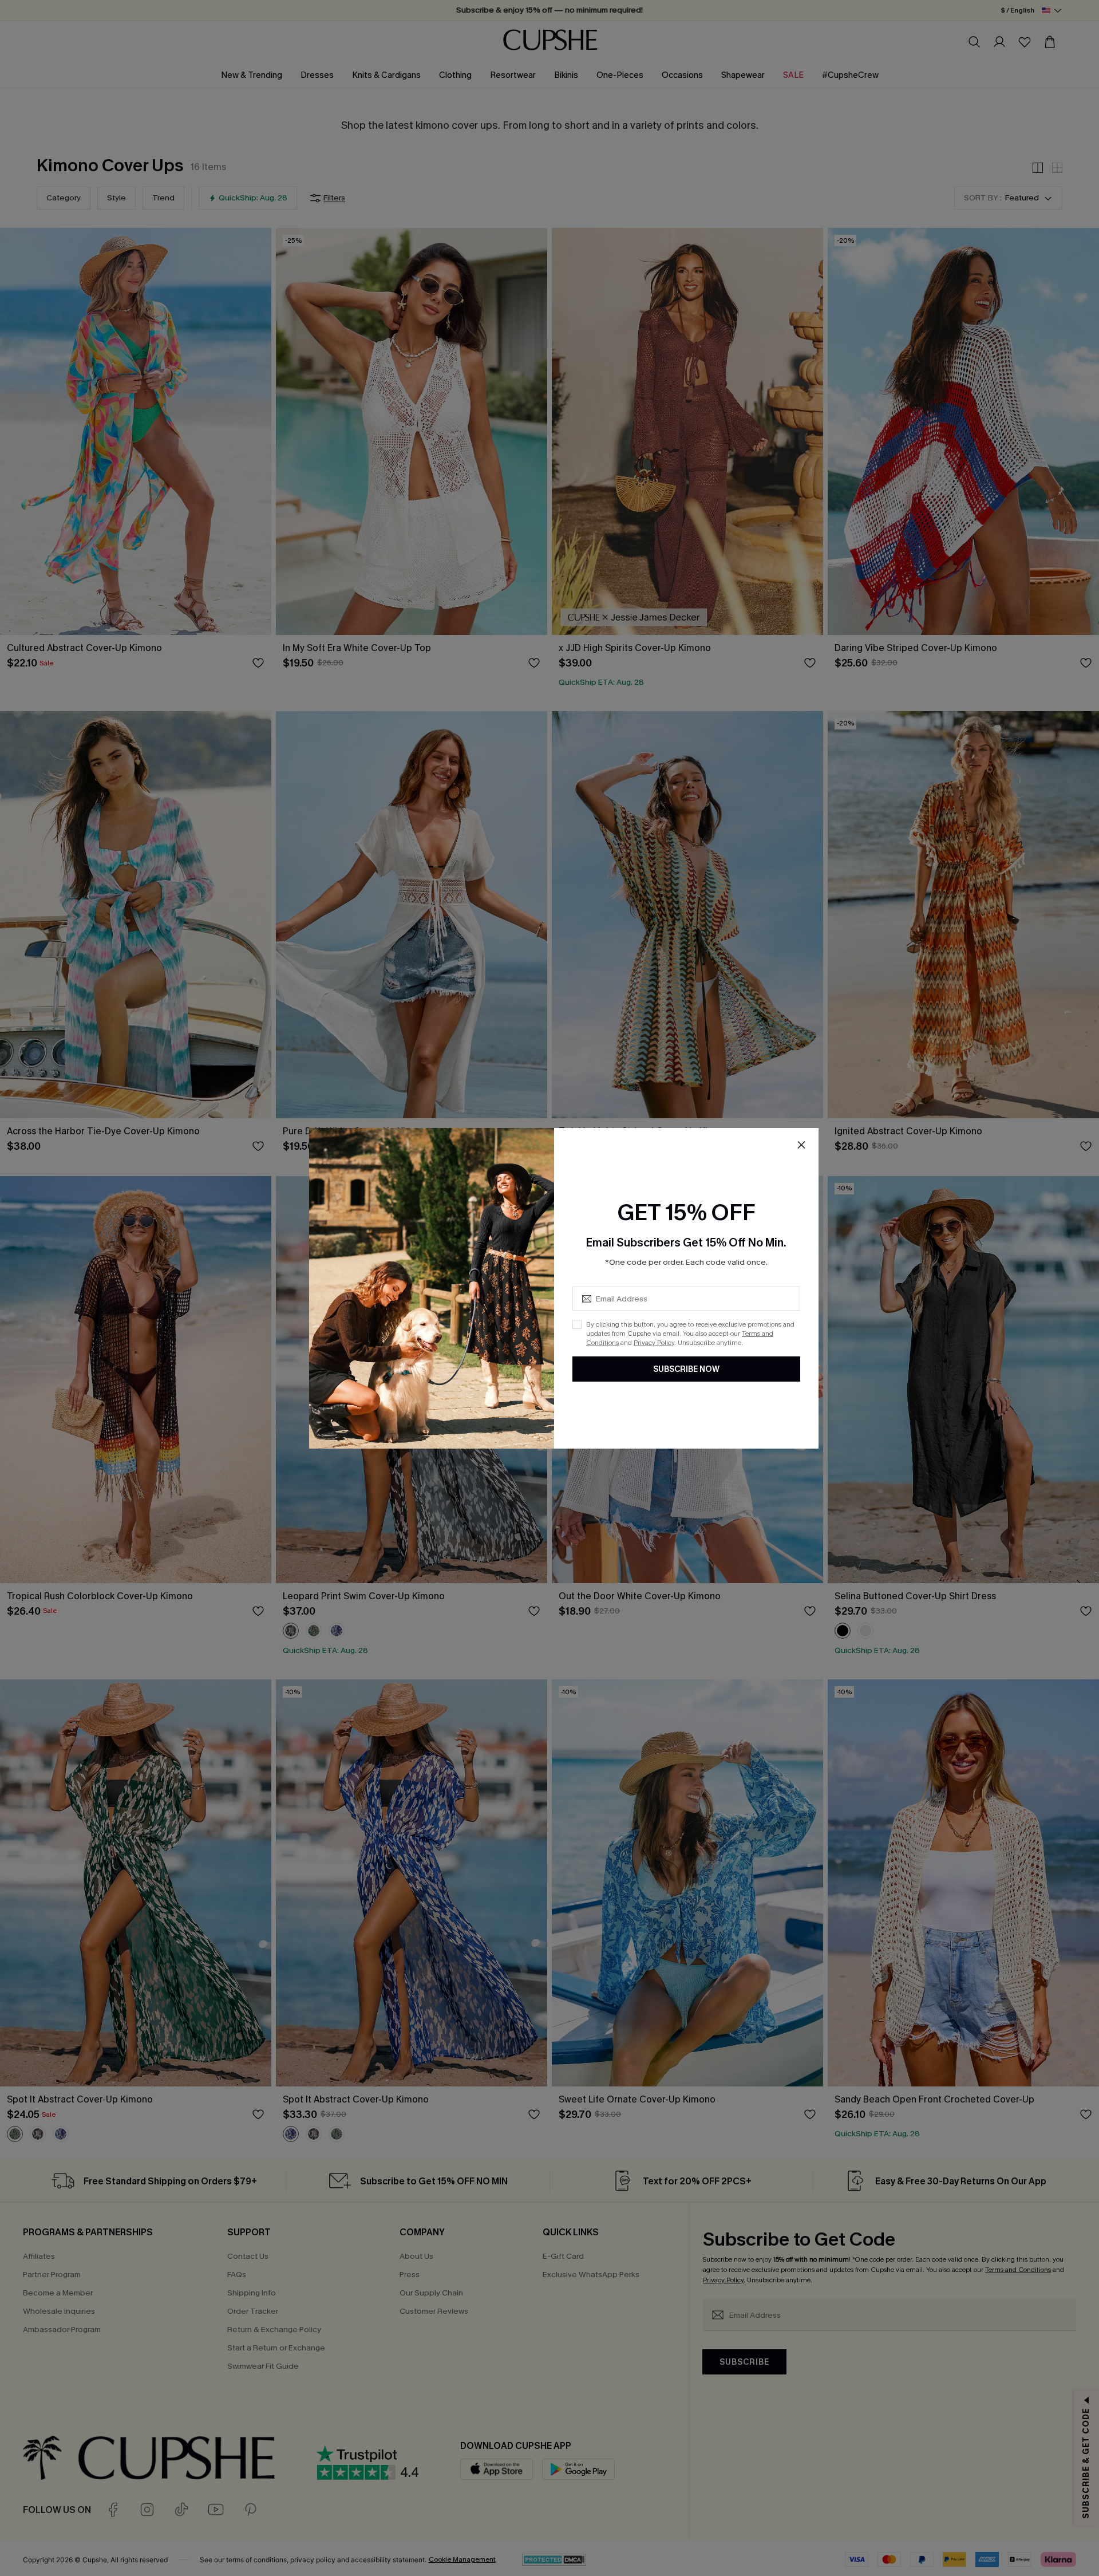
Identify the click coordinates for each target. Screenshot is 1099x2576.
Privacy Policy (654, 1343)
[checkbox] (577, 1324)
